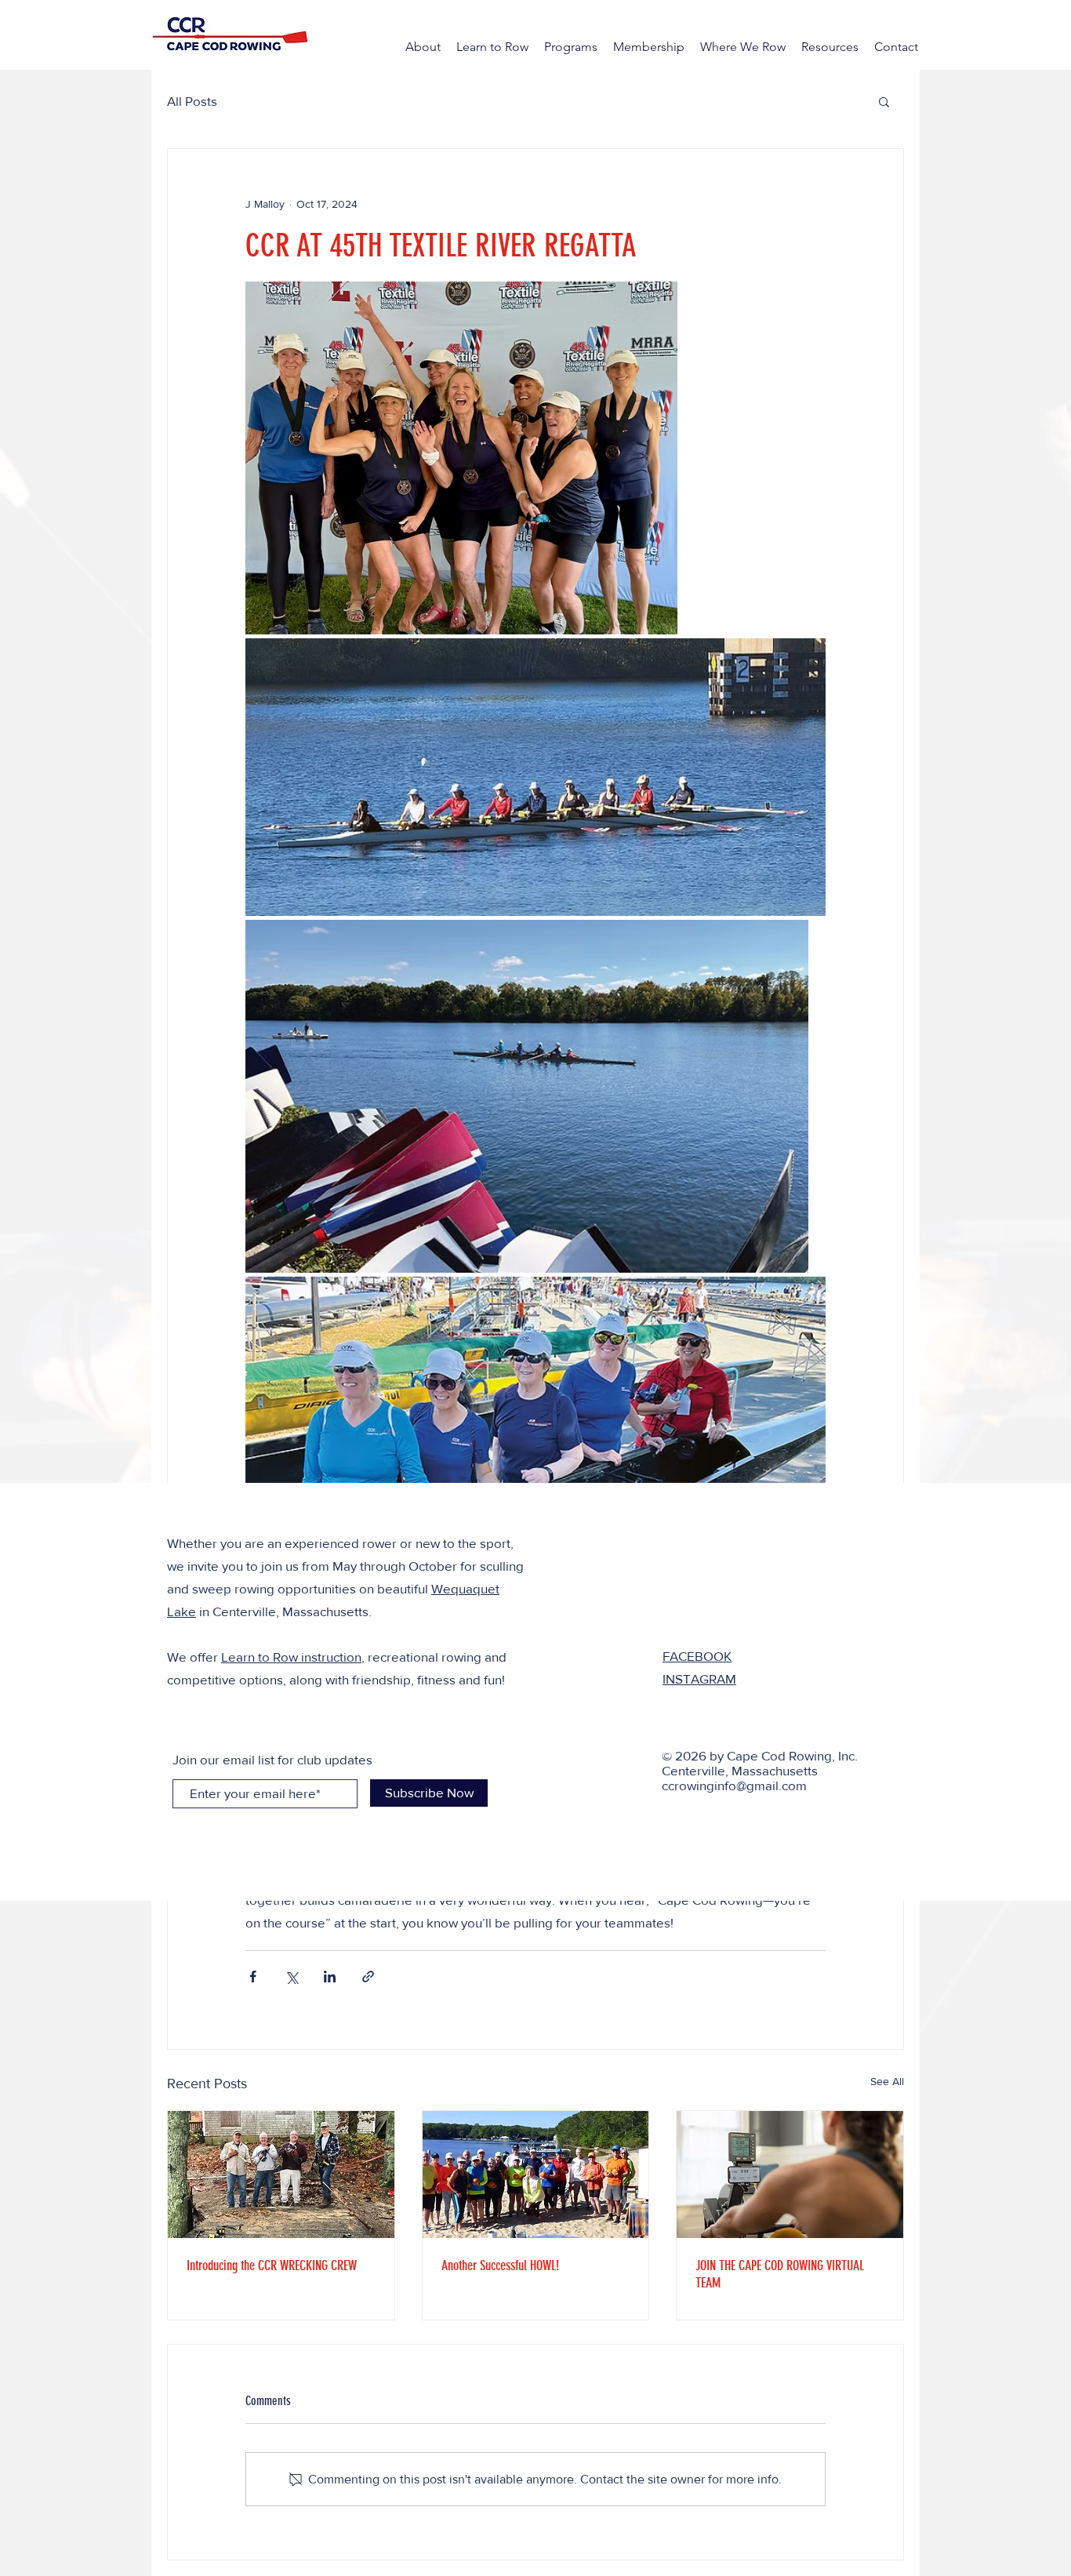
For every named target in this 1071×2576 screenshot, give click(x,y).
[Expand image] (461, 458)
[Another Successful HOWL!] (536, 2175)
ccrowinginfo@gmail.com (734, 1785)
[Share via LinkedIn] (330, 1977)
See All (887, 2081)
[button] (884, 101)
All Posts (192, 101)
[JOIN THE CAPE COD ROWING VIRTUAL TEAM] (790, 2175)
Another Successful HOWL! (500, 2265)
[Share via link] (368, 1977)
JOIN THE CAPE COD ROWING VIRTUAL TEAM (780, 2274)
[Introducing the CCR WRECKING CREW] (281, 2175)
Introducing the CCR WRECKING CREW (272, 2265)
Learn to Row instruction (291, 1657)
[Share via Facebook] (253, 1977)
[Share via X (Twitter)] (291, 1977)
